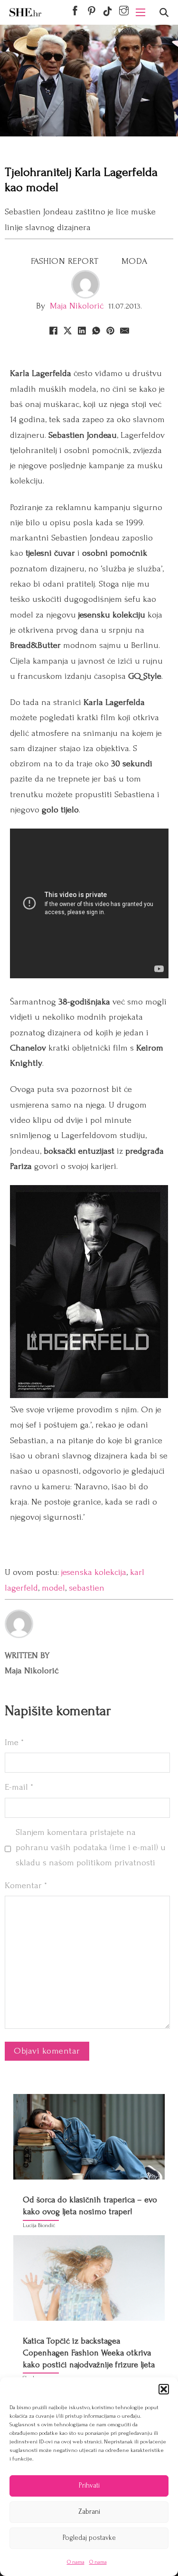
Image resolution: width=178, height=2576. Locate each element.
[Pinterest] (111, 330)
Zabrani (89, 2512)
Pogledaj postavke (89, 2538)
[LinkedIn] (82, 330)
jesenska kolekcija (94, 1572)
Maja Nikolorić (77, 306)
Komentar (26, 1886)
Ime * (14, 1742)
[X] (68, 330)
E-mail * (19, 1787)
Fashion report (65, 261)
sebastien (87, 1588)
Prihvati (89, 2485)
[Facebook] (54, 330)
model (53, 1588)
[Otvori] (164, 13)
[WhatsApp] (96, 330)
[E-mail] (125, 330)
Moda (135, 261)
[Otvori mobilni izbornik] (141, 12)
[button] (164, 2389)
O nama (76, 2562)
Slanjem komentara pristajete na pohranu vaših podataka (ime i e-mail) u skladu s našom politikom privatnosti (91, 1848)
